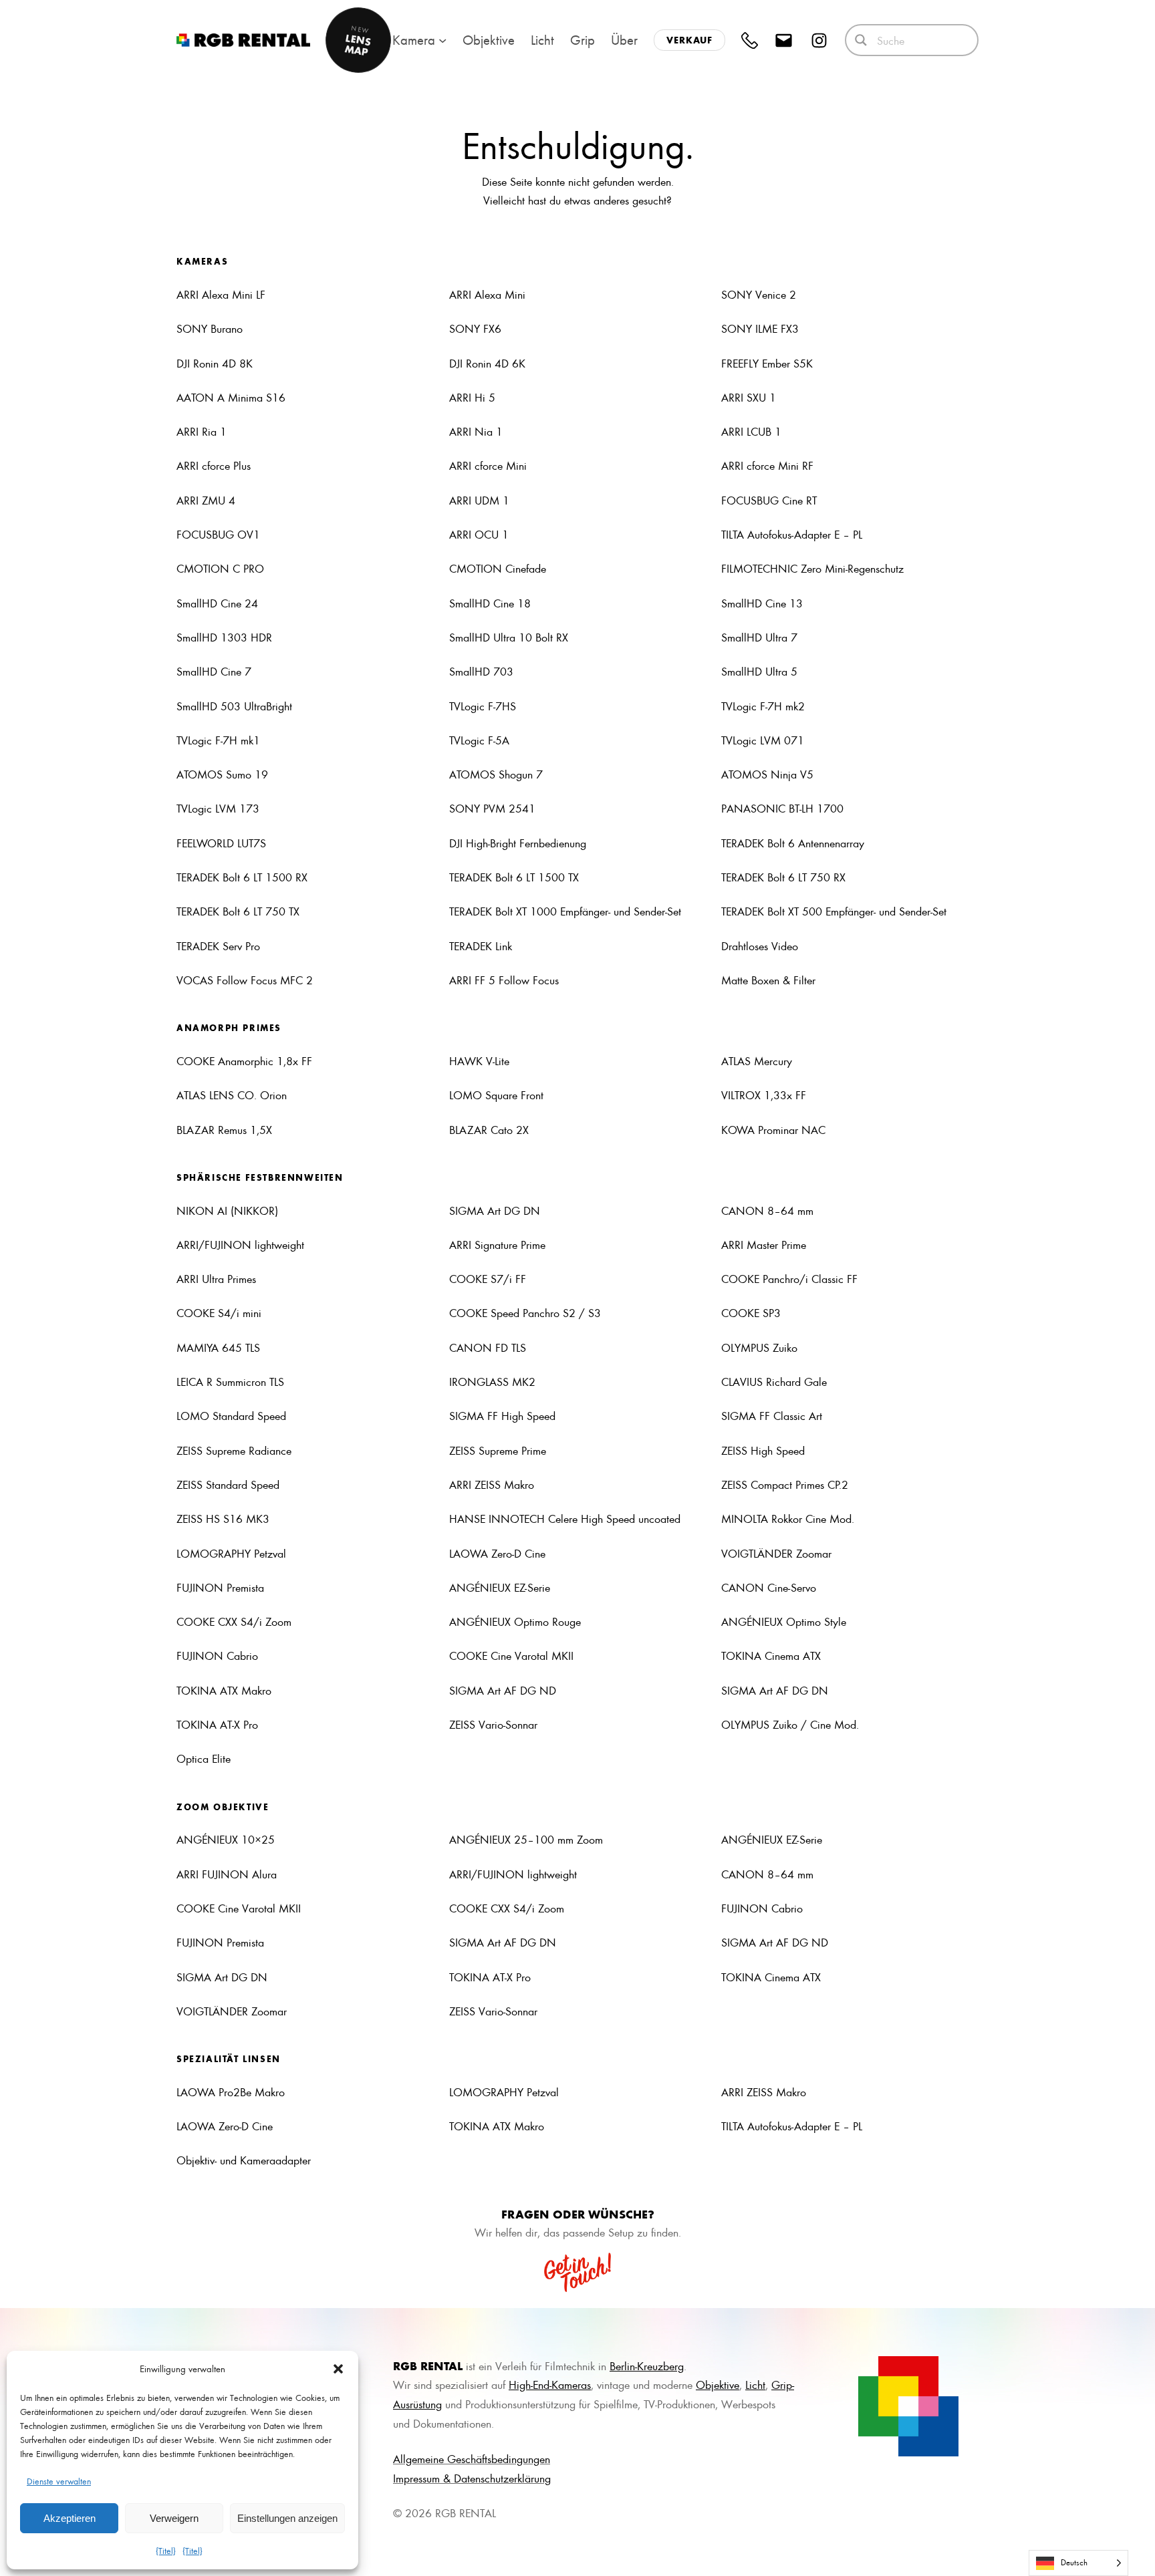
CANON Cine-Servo (769, 1587)
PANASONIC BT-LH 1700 (782, 808)
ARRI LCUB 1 (751, 431)
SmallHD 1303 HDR (224, 637)
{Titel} (166, 2550)
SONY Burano (210, 328)
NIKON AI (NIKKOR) (227, 1210)
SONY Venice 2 (759, 294)
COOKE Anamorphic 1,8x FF (244, 1060)
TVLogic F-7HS (483, 706)
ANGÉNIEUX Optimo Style (784, 1621)
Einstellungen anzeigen (287, 2518)
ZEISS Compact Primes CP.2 (785, 1484)
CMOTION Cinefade (498, 568)
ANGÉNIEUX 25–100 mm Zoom (526, 1839)
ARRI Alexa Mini (487, 294)
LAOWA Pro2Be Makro (231, 2092)
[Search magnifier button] (861, 40)
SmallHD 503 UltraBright (234, 706)
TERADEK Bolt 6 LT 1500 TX (514, 877)
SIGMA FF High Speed (502, 1415)
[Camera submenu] (442, 40)
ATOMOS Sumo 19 (222, 774)
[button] (338, 2369)
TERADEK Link (481, 946)
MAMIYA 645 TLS (218, 1347)
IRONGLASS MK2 (492, 1381)
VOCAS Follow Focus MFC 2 (245, 980)
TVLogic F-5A (479, 740)
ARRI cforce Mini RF (767, 465)
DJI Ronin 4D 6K (487, 363)
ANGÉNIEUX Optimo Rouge (515, 1621)
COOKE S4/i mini (219, 1312)
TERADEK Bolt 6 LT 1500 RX (242, 877)
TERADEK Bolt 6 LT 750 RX (783, 877)
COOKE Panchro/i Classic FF (789, 1278)
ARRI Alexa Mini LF (221, 294)
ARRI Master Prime (764, 1244)
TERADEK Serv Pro (218, 946)
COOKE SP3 (751, 1312)
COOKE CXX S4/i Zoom (234, 1621)
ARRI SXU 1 (749, 397)
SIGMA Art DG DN (495, 1210)
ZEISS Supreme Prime (498, 1450)
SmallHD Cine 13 (762, 603)
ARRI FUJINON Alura (227, 1874)
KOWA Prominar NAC (773, 1129)
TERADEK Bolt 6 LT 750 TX (238, 911)
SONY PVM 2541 (492, 808)
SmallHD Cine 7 (214, 671)
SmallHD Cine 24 (217, 603)
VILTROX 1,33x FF (764, 1095)
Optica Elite (204, 1758)
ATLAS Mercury (757, 1060)
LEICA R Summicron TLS (230, 1381)
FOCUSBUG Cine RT (769, 500)
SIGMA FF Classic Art (772, 1415)
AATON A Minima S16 (231, 397)
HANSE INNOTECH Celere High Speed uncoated (565, 1518)
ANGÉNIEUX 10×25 (226, 1839)
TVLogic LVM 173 (218, 808)
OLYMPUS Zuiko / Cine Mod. (790, 1724)
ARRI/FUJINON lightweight (240, 1244)
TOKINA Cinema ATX (771, 1655)
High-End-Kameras (550, 2384)
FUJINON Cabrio (217, 1655)
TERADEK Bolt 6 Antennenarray (793, 843)
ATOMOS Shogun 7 (496, 774)
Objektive (718, 2384)
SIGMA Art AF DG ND (503, 1690)
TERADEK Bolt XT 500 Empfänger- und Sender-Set (834, 911)
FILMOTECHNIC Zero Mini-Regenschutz (812, 568)
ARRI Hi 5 (472, 397)
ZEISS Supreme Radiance (234, 1450)
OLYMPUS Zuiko (759, 1347)
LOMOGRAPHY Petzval (231, 1553)
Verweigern (174, 2518)
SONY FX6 (475, 328)
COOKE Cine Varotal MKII (511, 1655)
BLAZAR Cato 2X (489, 1129)
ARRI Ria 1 (202, 431)
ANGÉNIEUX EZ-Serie (500, 1587)
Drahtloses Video (760, 946)
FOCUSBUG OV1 (218, 534)
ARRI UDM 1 (479, 500)
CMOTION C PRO (220, 568)
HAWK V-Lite (479, 1060)
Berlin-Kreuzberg (647, 2366)
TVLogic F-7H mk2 (765, 706)
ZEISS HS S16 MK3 (223, 1518)
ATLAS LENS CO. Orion (232, 1095)
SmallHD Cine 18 (490, 603)
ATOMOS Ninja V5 (767, 774)
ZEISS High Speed (763, 1450)
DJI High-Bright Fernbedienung (518, 843)
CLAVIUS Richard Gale (774, 1381)
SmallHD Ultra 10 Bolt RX (509, 637)
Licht (755, 2384)
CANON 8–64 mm (767, 1210)
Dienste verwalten (59, 2481)
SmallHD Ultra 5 (759, 671)
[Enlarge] (941, 2374)
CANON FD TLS (488, 1347)
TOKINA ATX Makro (224, 1690)
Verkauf (689, 40)
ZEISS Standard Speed (228, 1484)
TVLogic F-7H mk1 (218, 740)
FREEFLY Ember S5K (767, 363)
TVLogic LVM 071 (763, 740)
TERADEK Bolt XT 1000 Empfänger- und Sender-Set (565, 911)
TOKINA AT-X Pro (217, 1724)
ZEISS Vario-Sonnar (493, 1724)
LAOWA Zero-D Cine (497, 1553)
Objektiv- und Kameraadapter (244, 2160)
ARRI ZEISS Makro (492, 1484)
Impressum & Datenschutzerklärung (472, 2478)
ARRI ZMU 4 (206, 500)
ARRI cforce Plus (214, 465)
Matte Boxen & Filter (768, 980)
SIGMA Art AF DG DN (775, 1690)
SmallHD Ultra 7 (759, 637)
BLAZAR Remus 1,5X (224, 1129)
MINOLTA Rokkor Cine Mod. (788, 1518)
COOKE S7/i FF (488, 1278)
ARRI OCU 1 (479, 534)
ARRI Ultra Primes (216, 1278)
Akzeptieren (70, 2518)
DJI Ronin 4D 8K (215, 363)
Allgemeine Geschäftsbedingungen (472, 2458)
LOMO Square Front (496, 1095)
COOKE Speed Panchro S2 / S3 (525, 1312)
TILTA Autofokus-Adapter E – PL (792, 534)
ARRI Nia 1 (476, 431)
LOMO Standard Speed (231, 1415)
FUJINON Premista (220, 1587)
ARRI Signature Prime (497, 1244)
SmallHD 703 (481, 671)
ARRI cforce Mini (488, 465)
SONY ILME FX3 (760, 328)
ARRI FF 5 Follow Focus (504, 980)
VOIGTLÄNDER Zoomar (776, 1553)
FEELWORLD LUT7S (221, 843)
